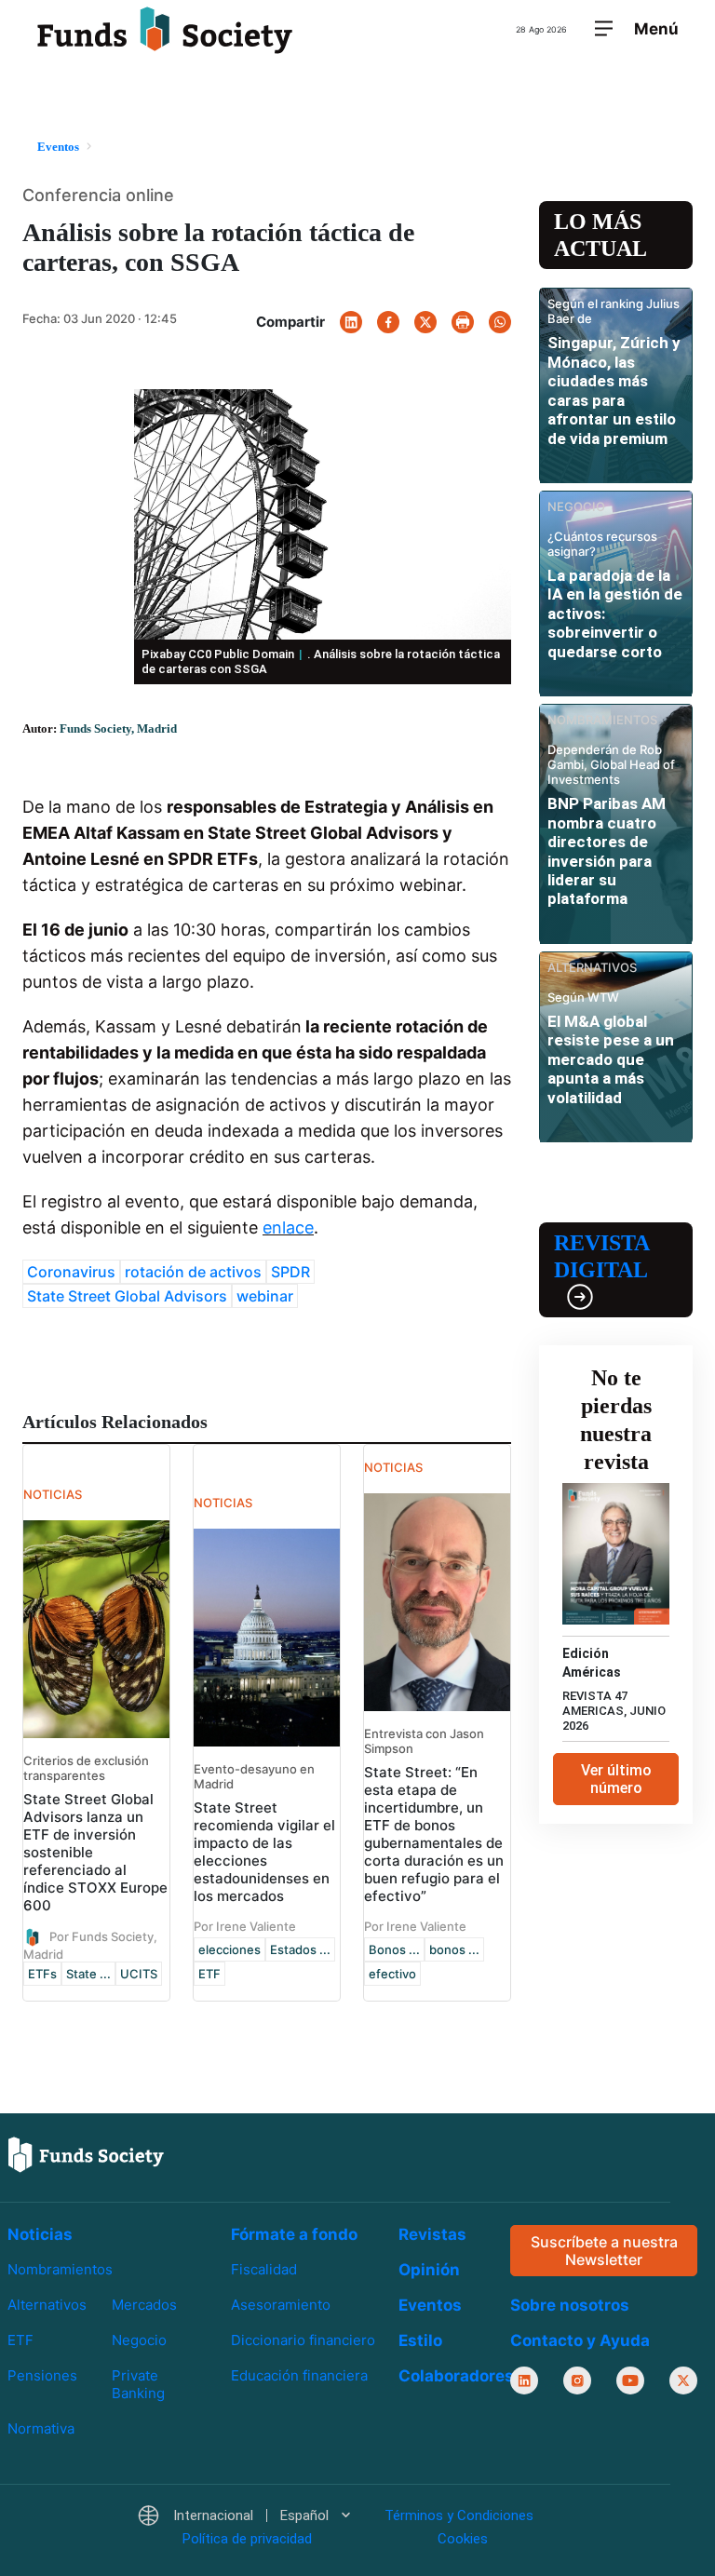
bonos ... (454, 1949)
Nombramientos (60, 2269)
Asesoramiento (281, 2305)
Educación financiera (299, 2375)
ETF (209, 1974)
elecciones (229, 1949)
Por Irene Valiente (245, 1926)
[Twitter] (425, 322)
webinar (265, 1296)
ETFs (42, 1974)
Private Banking (138, 2384)
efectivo (392, 1974)
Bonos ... (394, 1949)
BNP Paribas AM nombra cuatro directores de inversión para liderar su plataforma (607, 851)
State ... (88, 1974)
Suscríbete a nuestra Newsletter (604, 2251)
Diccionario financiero (303, 2340)
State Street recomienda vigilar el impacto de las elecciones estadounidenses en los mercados (264, 1852)
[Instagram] (577, 2380)
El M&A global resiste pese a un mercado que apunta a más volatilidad (611, 1059)
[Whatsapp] (500, 322)
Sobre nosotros (570, 2305)
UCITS (139, 1974)
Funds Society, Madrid (118, 728)
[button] (243, 2516)
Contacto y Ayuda (580, 2340)
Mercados (144, 2305)
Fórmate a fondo (294, 2234)
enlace (288, 1227)
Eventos (430, 2305)
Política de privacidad (247, 2539)
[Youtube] (630, 2380)
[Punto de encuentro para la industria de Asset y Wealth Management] (165, 30)
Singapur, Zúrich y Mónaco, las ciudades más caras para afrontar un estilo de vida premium (614, 390)
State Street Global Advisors (127, 1296)
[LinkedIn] (351, 322)
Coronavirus (71, 1272)
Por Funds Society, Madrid (90, 1945)
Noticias (40, 2234)
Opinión (429, 2270)
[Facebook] (388, 322)
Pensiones (42, 2375)
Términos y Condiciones (459, 2515)
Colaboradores (456, 2376)
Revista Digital (601, 1256)
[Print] (463, 322)
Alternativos (47, 2305)
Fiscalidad (264, 2269)
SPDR (290, 1272)
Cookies (463, 2539)
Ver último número (616, 1779)
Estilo (420, 2340)
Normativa (41, 2428)
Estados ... (300, 1949)
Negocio (139, 2340)
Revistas (432, 2234)
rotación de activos (193, 1272)
